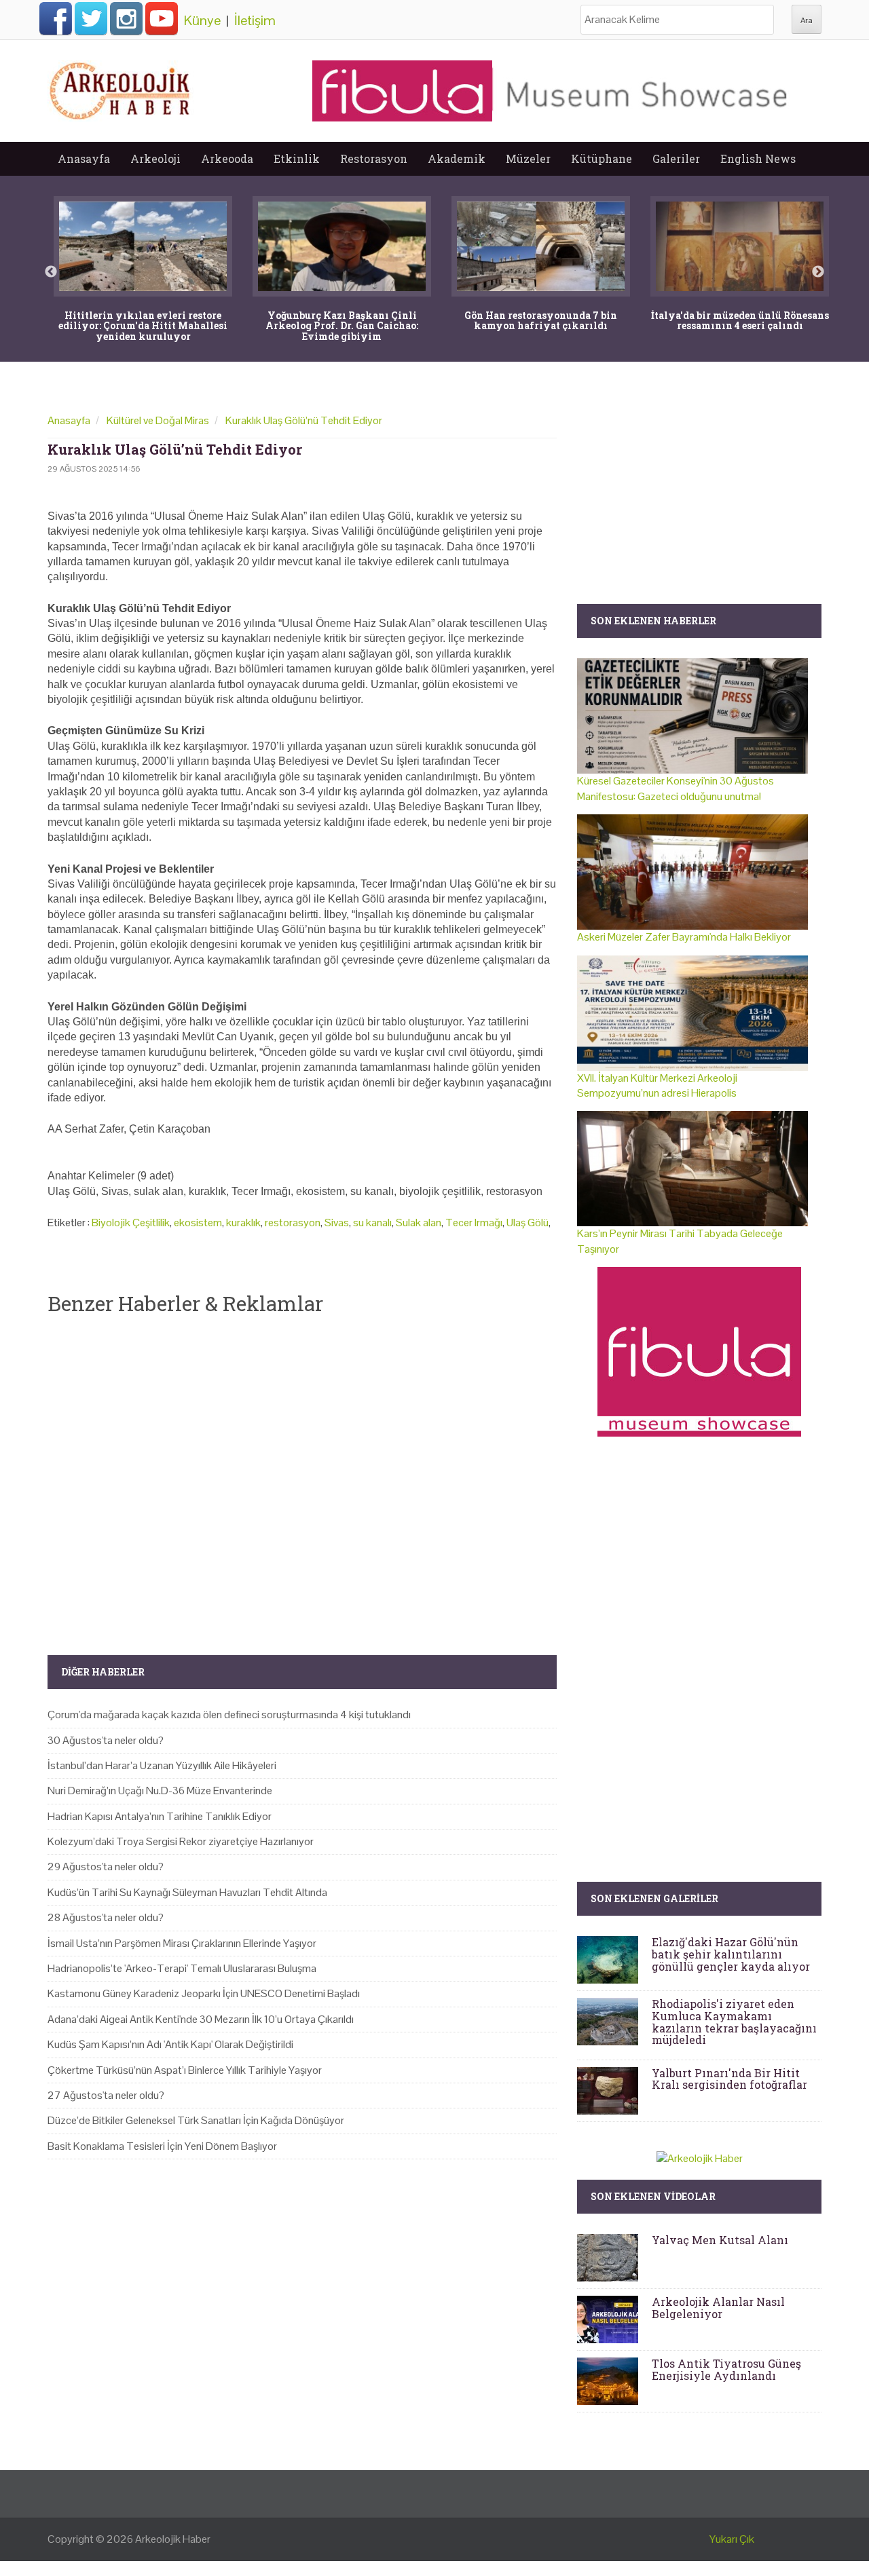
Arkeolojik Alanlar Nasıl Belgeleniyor (718, 2308)
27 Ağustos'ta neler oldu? (106, 2095)
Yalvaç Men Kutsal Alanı (720, 2240)
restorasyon (293, 1223)
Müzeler (528, 158)
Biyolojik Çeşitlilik (131, 1223)
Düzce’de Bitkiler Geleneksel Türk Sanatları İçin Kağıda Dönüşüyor (196, 2120)
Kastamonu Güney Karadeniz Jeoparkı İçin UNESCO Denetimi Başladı (204, 1993)
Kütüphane (602, 158)
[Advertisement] (302, 1474)
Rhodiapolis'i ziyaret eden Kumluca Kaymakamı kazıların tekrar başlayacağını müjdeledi (734, 2022)
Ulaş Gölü (528, 1223)
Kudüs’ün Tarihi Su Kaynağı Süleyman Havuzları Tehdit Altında (187, 1892)
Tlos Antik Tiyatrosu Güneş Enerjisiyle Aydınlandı (726, 2369)
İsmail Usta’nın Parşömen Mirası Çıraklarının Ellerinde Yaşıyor (182, 1943)
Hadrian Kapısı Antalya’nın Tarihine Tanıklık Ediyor (160, 1816)
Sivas (337, 1223)
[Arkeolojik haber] (121, 88)
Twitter (91, 18)
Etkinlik (297, 158)
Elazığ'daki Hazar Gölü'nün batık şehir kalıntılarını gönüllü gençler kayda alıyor (731, 1954)
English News (758, 158)
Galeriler (676, 158)
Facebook (56, 18)
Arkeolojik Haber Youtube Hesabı (162, 18)
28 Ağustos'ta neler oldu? (106, 1917)
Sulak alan (419, 1223)
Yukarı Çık (732, 2539)
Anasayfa (84, 158)
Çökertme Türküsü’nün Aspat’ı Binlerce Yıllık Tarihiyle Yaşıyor (185, 2070)
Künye (202, 20)
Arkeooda (227, 158)
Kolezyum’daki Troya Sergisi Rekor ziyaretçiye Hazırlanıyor (181, 1841)
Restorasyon (374, 158)
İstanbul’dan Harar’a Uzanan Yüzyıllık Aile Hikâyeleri (162, 1765)
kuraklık (243, 1223)
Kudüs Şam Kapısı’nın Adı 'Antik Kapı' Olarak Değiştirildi (170, 2044)
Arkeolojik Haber (173, 2539)
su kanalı (372, 1223)
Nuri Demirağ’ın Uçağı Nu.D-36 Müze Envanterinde (160, 1791)
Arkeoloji (155, 158)
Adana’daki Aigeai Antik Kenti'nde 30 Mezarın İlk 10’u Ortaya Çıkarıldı (201, 2019)
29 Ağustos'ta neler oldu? (106, 1867)
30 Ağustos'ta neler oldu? (106, 1740)
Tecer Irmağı (474, 1223)
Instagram (126, 18)
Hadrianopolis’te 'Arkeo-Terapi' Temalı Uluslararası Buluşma (182, 1968)
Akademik (457, 158)
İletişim (255, 20)
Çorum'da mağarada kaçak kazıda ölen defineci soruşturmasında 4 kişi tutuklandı (229, 1715)
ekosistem (198, 1223)
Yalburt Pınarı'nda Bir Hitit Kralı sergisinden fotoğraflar (729, 2079)
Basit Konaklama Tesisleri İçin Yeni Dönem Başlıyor (162, 2146)
